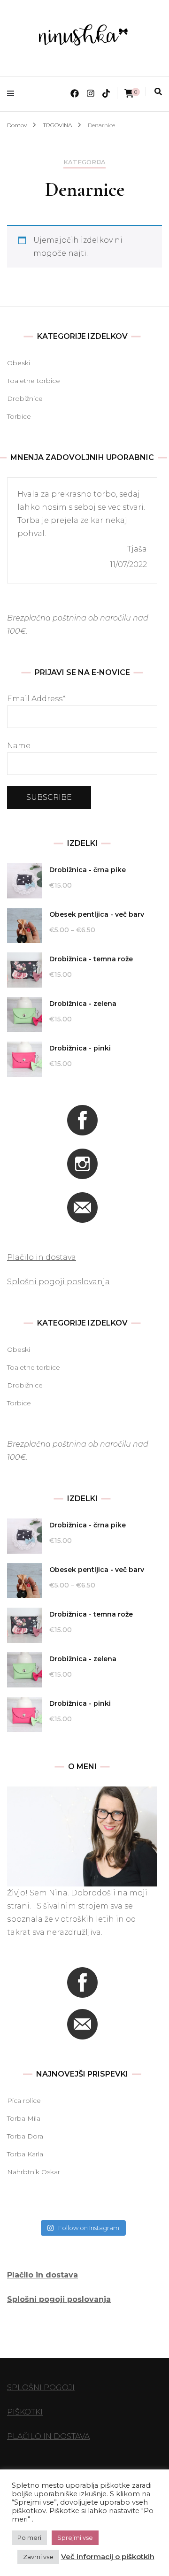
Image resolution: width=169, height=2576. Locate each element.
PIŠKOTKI (25, 2412)
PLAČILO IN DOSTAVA (48, 2436)
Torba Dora (25, 2136)
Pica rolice (24, 2101)
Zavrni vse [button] (38, 2557)
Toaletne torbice (34, 381)
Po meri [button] (29, 2538)
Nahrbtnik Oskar (34, 2172)
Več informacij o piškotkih (108, 2557)
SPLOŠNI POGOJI (41, 2388)
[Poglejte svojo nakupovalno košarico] (129, 94)
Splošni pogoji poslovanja (58, 1282)
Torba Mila (24, 2118)
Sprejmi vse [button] (75, 2538)
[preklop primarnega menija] (13, 94)
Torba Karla (25, 2154)
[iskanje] (158, 92)
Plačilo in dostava (42, 1257)
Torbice (19, 416)
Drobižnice (25, 399)
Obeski (19, 363)
